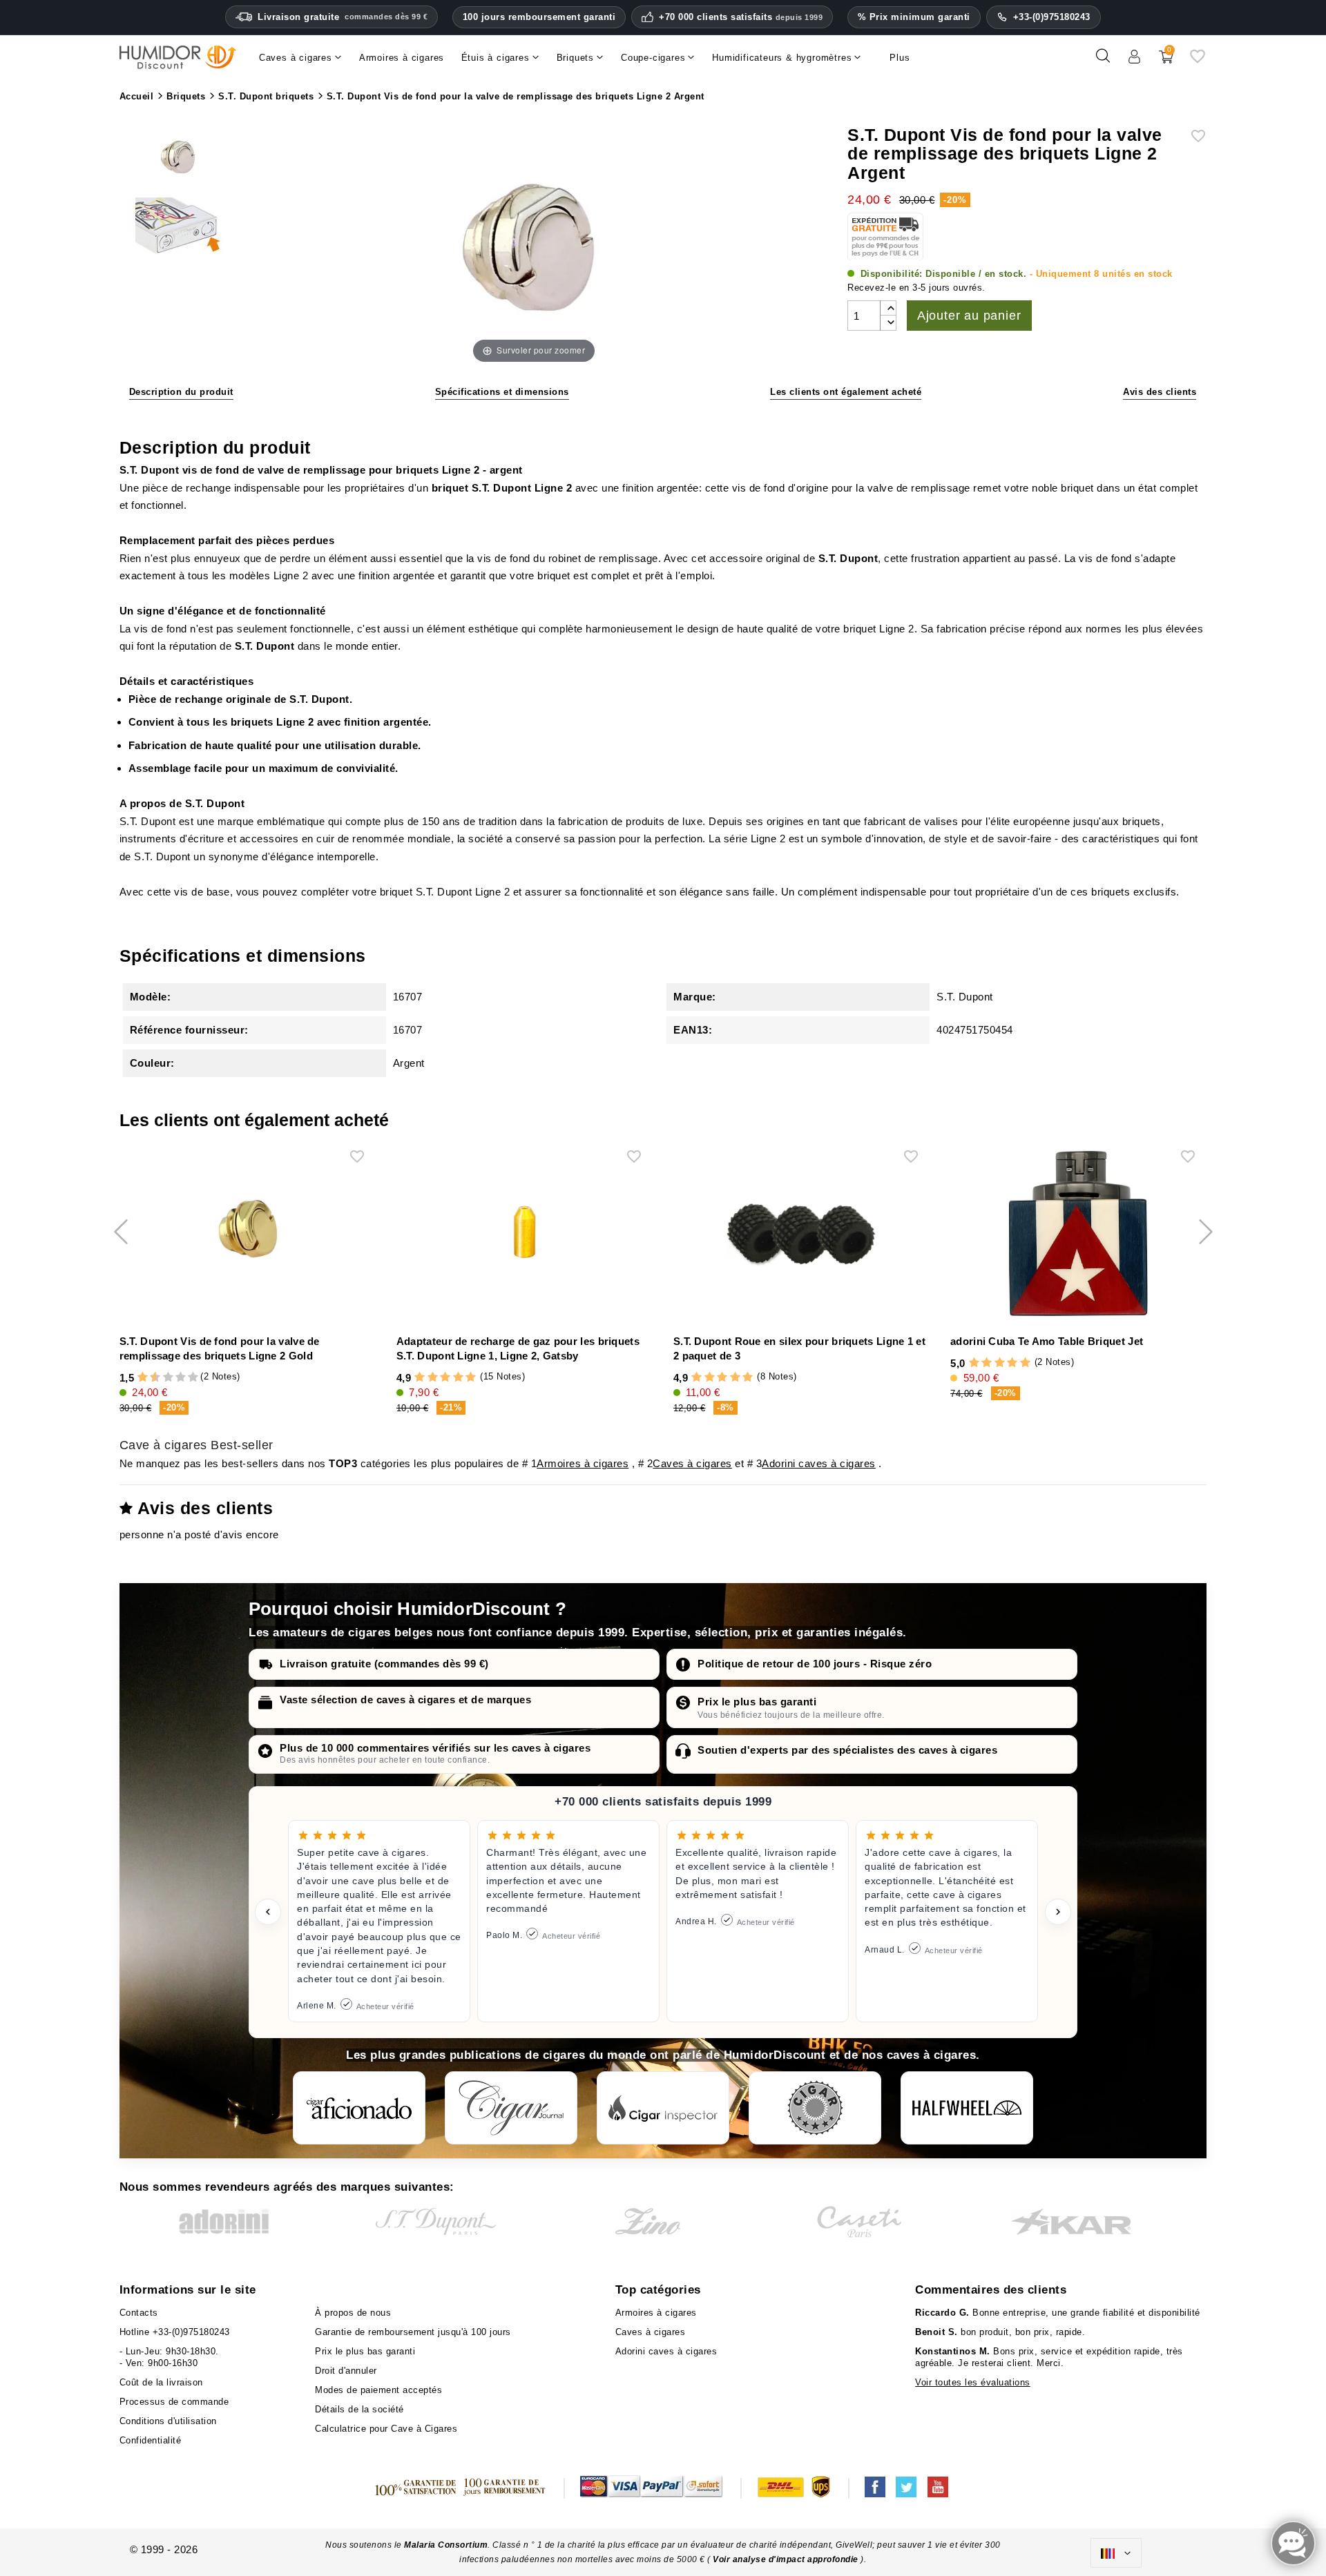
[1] (136, 1378)
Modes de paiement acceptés (378, 2390)
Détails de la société (359, 2409)
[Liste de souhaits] (1198, 61)
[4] (458, 1378)
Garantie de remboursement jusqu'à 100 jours (413, 2332)
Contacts (139, 2313)
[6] (168, 1378)
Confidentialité (151, 2440)
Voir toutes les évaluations (973, 2382)
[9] (186, 1378)
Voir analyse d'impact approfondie (787, 2559)
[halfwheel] (967, 2108)
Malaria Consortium (446, 2545)
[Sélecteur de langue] (1116, 2553)
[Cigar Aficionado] (359, 2108)
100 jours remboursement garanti (539, 17)
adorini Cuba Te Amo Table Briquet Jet (1047, 1341)
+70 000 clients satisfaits (741, 17)
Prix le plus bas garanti (757, 1702)
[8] (181, 1378)
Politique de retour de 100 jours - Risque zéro (815, 1664)
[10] (193, 1378)
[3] (149, 1378)
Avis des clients (1160, 392)
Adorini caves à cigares (819, 1463)
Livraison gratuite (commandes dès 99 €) (384, 1664)
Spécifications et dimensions (502, 392)
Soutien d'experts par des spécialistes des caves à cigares (847, 1750)
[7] (174, 1378)
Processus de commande (174, 2402)
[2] (143, 1378)
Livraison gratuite (343, 17)
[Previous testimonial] (268, 1912)
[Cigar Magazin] (815, 2108)
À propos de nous (353, 2313)
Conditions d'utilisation (168, 2421)
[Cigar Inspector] (663, 2108)
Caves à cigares (692, 1463)
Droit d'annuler (346, 2371)
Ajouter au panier (969, 316)
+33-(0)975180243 (1052, 17)
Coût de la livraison (161, 2382)
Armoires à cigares (583, 1463)
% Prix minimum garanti (914, 17)
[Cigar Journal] (511, 2108)
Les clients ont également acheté (846, 392)
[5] (162, 1378)
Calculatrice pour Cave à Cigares (386, 2429)
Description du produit (181, 392)
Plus (900, 58)
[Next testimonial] (1058, 1912)
